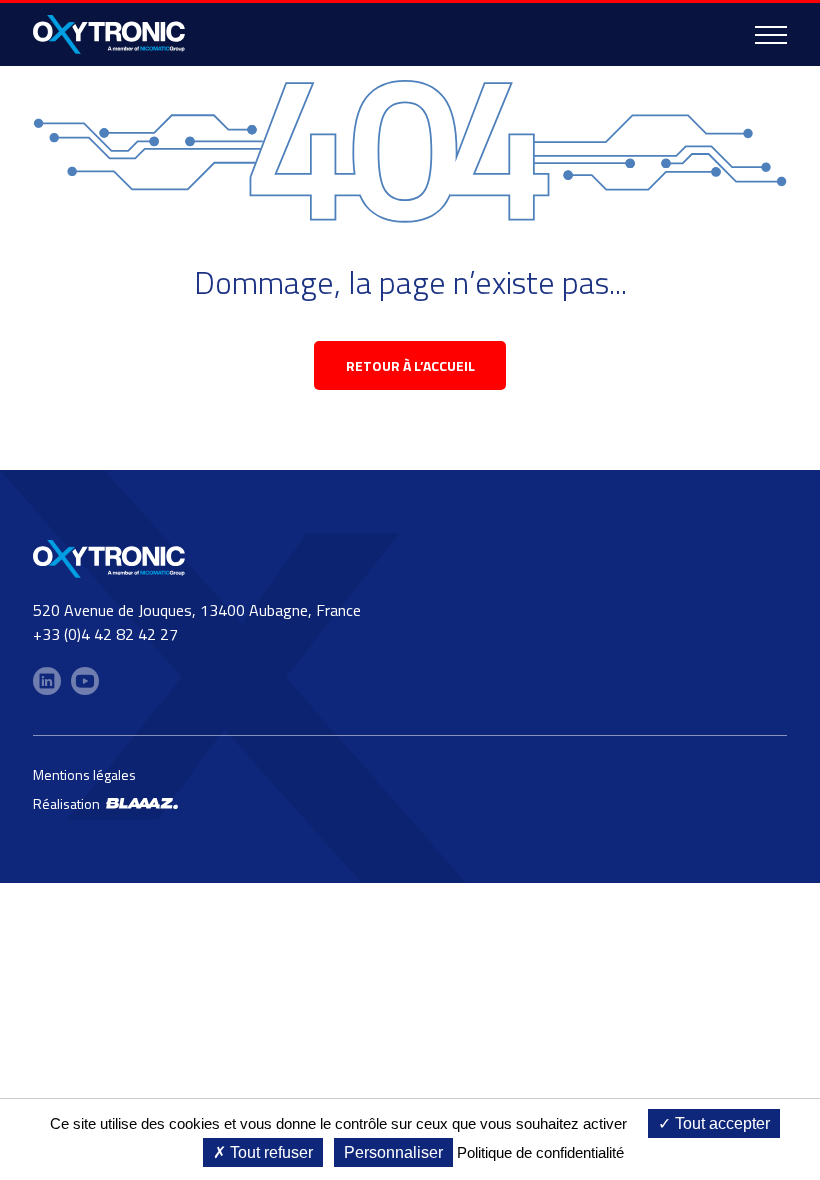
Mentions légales (84, 774)
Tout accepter (720, 1123)
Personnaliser (393, 1152)
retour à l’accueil (410, 365)
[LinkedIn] (47, 681)
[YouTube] (85, 681)
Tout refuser (269, 1152)
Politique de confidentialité (540, 1152)
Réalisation (69, 803)
